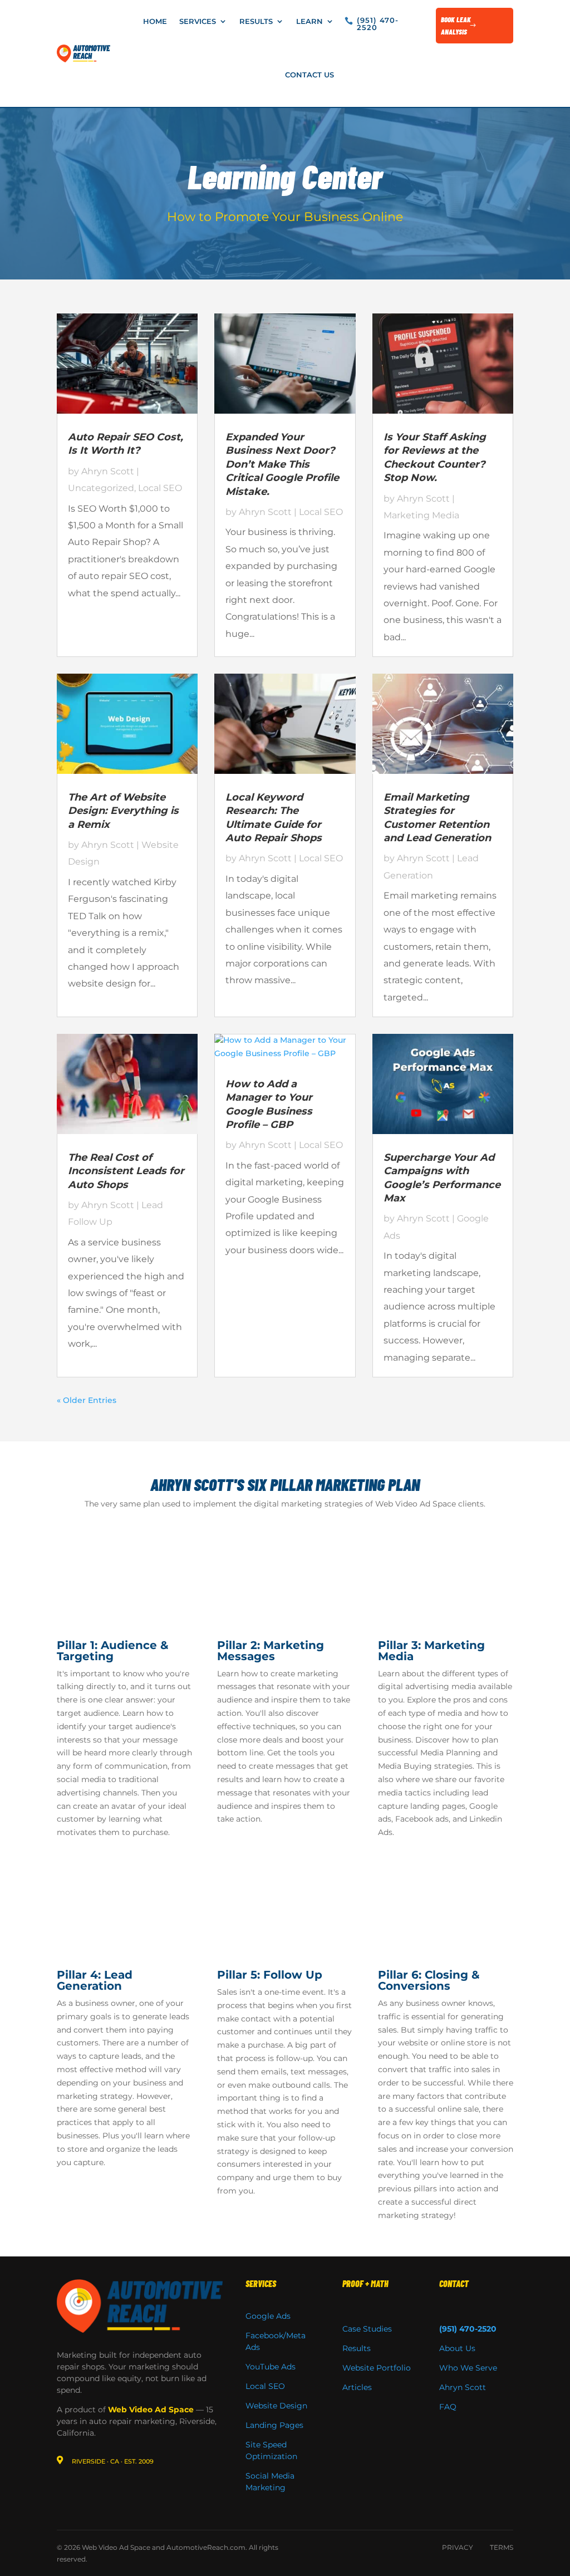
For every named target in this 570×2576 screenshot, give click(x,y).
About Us (457, 2348)
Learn (309, 21)
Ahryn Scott (108, 471)
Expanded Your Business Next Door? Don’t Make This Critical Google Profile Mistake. (282, 464)
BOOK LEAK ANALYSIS (456, 26)
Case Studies (367, 2329)
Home (155, 21)
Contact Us (309, 75)
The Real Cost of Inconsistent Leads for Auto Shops (126, 1171)
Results (256, 21)
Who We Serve (468, 2368)
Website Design (276, 2406)
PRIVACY (458, 2547)
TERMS (502, 2547)
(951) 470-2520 (378, 24)
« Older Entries (87, 1400)
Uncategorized (101, 488)
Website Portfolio (377, 2368)
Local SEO (160, 488)
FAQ (448, 2407)
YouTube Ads (271, 2367)
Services (198, 21)
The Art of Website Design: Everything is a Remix (123, 811)
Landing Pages (274, 2425)
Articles (357, 2387)
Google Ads (268, 2316)
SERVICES (261, 2283)
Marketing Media (421, 515)
